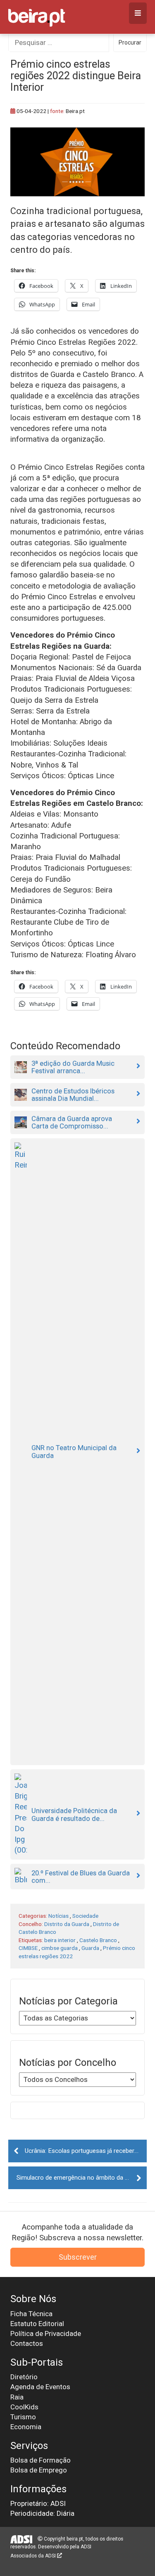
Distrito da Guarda (67, 1924)
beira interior (60, 1940)
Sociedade (85, 1916)
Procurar (130, 42)
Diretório (24, 2377)
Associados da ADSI (34, 2556)
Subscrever (78, 2257)
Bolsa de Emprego (39, 2470)
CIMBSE (28, 1948)
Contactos (27, 2343)
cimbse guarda (60, 1948)
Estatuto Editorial (37, 2324)
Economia (26, 2427)
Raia (17, 2397)
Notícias (58, 1916)
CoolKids (24, 2407)
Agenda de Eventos (40, 2387)
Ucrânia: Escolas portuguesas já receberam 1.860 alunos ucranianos (86, 2151)
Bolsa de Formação (41, 2460)
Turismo (23, 2417)
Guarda (90, 1948)
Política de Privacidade (46, 2333)
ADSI (86, 2547)
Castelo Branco (98, 1940)
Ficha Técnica (31, 2314)
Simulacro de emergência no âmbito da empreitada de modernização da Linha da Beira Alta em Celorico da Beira (82, 2178)
